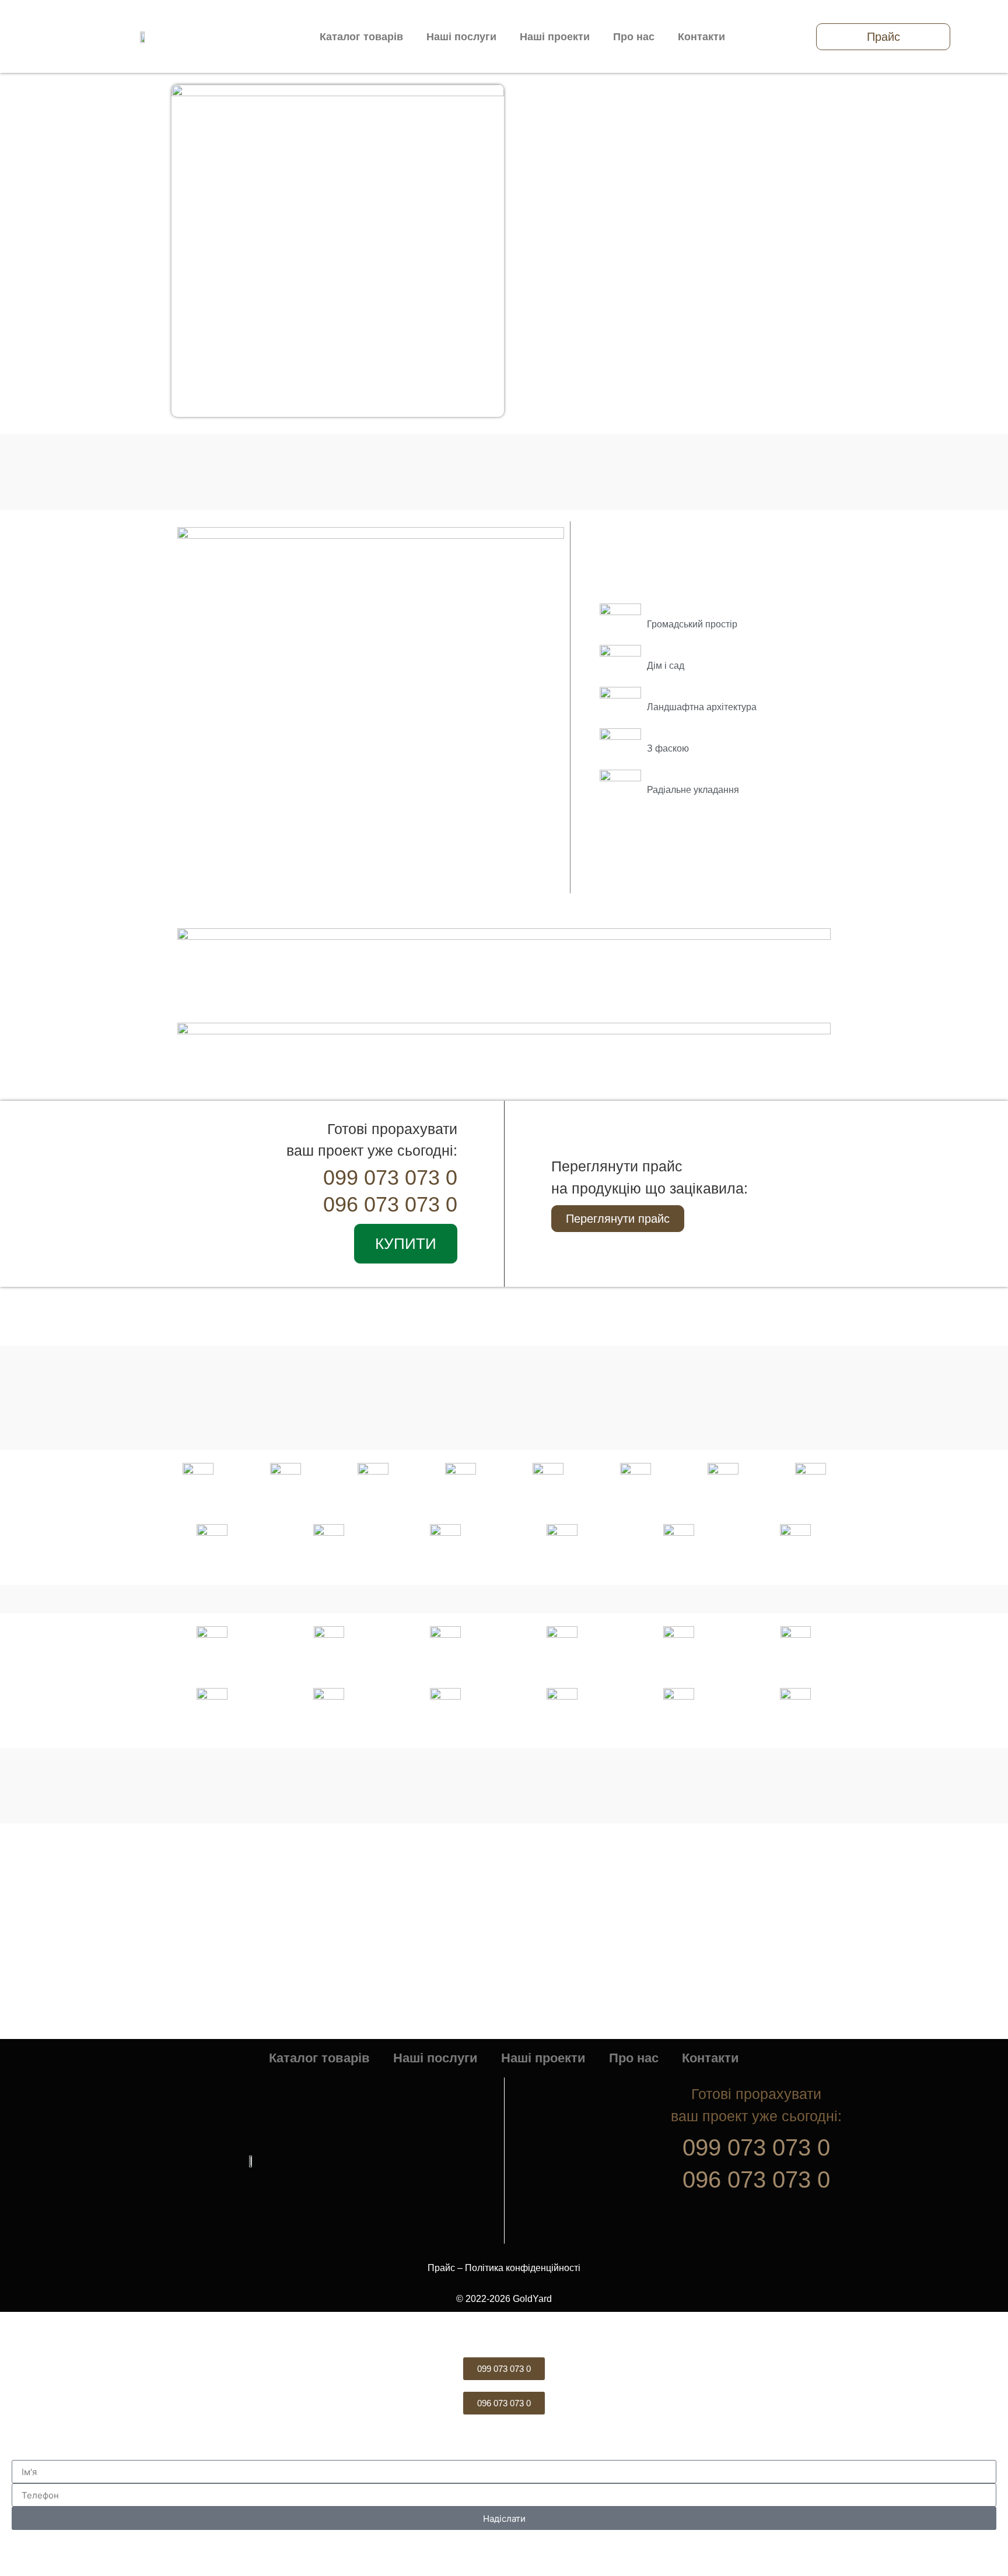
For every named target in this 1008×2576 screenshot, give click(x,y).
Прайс (441, 2268)
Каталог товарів (361, 37)
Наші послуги (461, 37)
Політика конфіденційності (523, 2268)
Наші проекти (555, 37)
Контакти (701, 37)
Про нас (634, 37)
